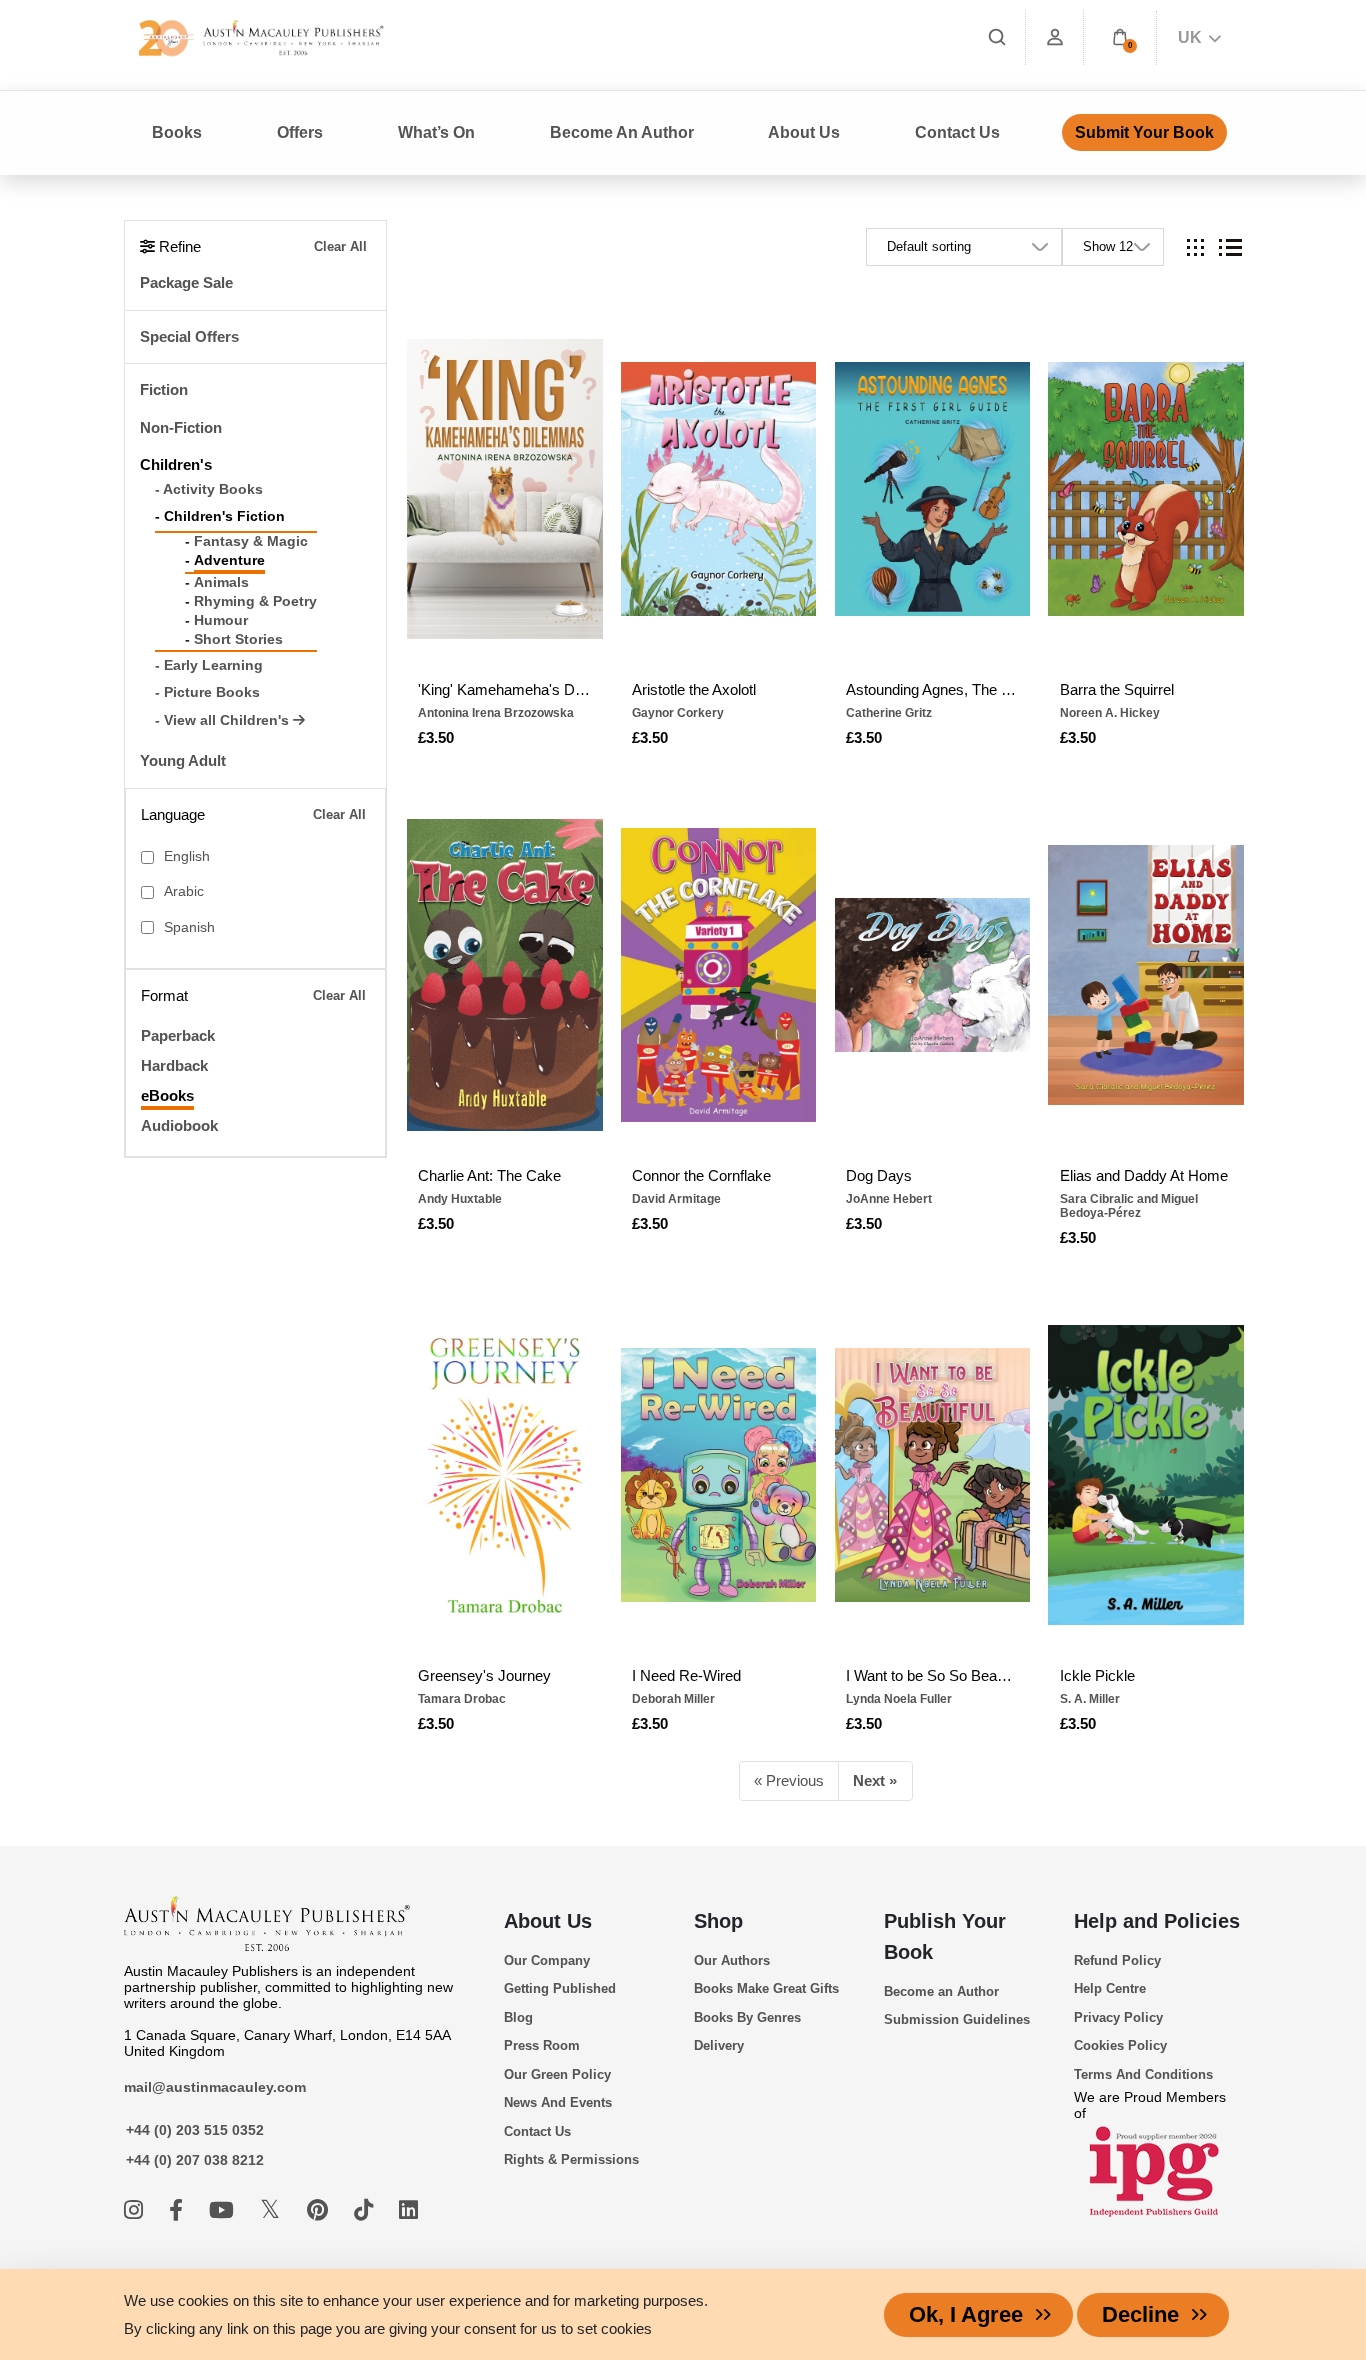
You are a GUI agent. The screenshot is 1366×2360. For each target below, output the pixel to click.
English (187, 856)
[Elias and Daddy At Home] (1146, 975)
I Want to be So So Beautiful (932, 1675)
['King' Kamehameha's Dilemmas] (505, 489)
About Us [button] (804, 132)
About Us (548, 1921)
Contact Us (957, 132)
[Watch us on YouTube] (224, 2210)
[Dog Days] (933, 975)
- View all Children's (224, 720)
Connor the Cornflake (701, 1175)
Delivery (719, 2045)
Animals (221, 582)
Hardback (174, 1065)
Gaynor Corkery (678, 713)
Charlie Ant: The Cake (489, 1175)
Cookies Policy (1120, 2045)
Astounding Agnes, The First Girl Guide (932, 689)
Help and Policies (1157, 1921)
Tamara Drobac (462, 1699)
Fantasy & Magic (251, 541)
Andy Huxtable (460, 1199)
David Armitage (676, 1199)
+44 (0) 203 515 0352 (195, 2130)
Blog (518, 2017)
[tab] (1195, 247)
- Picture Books (207, 692)
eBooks (167, 1095)
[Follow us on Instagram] (136, 2210)
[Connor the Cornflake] (719, 975)
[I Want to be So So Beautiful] (933, 1475)
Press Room (542, 2045)
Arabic (184, 891)
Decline (1140, 2314)
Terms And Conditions (1143, 2074)
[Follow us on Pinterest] (320, 2210)
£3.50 (436, 737)
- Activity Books (209, 489)
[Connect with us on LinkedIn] (408, 2210)
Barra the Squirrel (1117, 689)
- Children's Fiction (220, 516)
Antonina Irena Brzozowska (496, 713)
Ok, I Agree (966, 2314)
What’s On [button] (436, 132)
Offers (300, 132)
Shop (718, 1921)
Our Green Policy (557, 2074)
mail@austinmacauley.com (215, 2087)
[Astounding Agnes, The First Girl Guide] (933, 489)
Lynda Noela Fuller (899, 1699)
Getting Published (560, 1988)
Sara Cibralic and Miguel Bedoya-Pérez (1129, 1206)
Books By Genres (747, 2017)
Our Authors (732, 1960)
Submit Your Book (1144, 132)
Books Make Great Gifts (766, 1988)
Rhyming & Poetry (255, 601)
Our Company (547, 1960)
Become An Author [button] (622, 132)
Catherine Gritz (889, 713)
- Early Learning (209, 665)
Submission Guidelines (957, 2019)
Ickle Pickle (1097, 1675)
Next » (875, 1780)
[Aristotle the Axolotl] (719, 489)
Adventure (229, 560)
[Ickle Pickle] (1146, 1475)
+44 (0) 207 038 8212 (195, 2160)
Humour (221, 620)
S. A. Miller (1090, 1699)
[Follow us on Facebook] (179, 2210)
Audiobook (179, 1125)
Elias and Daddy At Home (1144, 1175)
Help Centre (1110, 1988)
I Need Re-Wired (686, 1675)
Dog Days (879, 1175)
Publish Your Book (945, 1936)
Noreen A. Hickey (1110, 713)
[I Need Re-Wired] (719, 1475)
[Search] (997, 37)
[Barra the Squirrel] (1146, 489)
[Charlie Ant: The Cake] (505, 975)
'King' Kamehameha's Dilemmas (504, 689)
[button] (1120, 37)
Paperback (178, 1035)
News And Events (558, 2102)
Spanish (189, 927)
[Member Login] (1055, 37)
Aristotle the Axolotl (694, 689)
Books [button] (177, 132)
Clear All (340, 246)
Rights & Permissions (571, 2159)
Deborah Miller (673, 1699)
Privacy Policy (1118, 2017)
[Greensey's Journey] (505, 1475)
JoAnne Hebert (889, 1199)
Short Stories (238, 639)
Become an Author (941, 1991)
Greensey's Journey (484, 1675)
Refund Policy (1117, 1960)
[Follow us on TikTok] (366, 2210)
